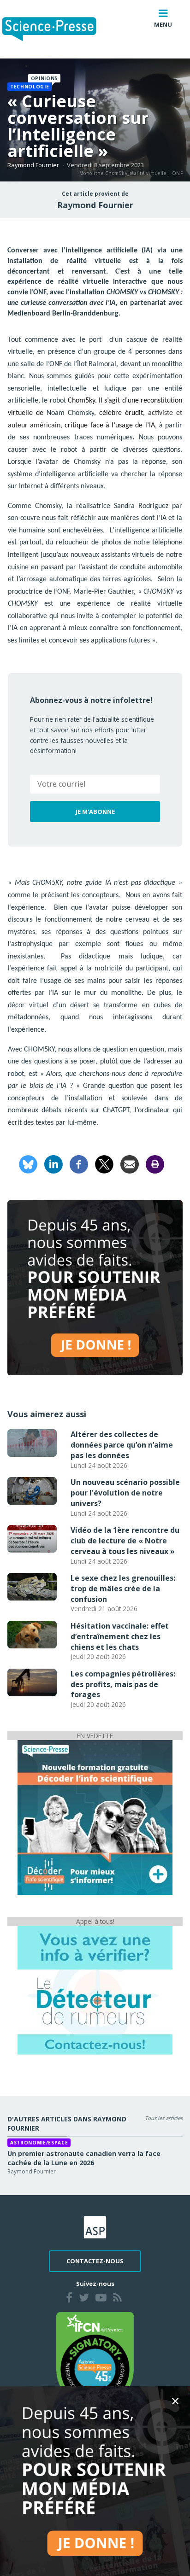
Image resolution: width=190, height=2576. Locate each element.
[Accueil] (56, 29)
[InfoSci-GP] (95, 1817)
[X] (104, 1164)
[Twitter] (84, 2299)
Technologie (30, 87)
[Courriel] (130, 1164)
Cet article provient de (95, 194)
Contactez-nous (95, 2261)
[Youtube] (101, 2299)
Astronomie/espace (39, 2143)
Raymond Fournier (33, 165)
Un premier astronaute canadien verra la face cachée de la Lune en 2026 (84, 2158)
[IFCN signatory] (95, 2360)
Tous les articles (164, 2118)
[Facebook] (79, 1164)
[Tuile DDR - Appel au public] (95, 1990)
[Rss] (117, 2299)
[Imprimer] (155, 1164)
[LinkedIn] (53, 1164)
